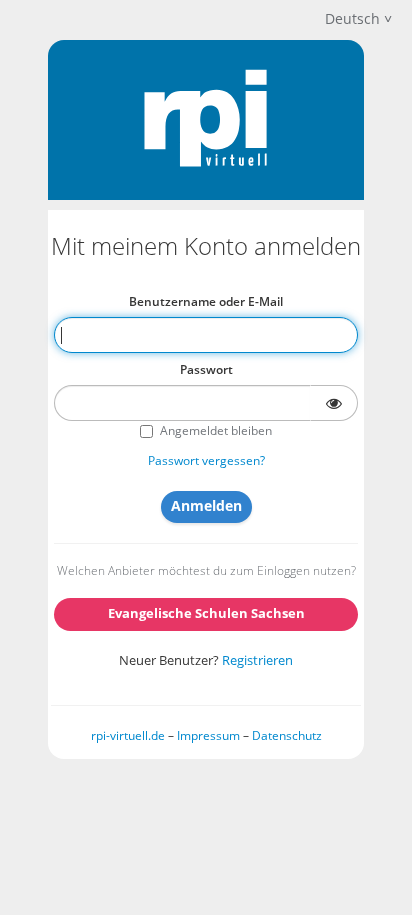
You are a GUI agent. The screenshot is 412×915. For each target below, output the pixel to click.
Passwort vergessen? (206, 460)
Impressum (208, 735)
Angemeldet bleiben (216, 430)
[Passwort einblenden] (334, 403)
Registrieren (257, 660)
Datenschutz (287, 735)
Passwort (206, 369)
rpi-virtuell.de (128, 735)
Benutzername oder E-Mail (206, 301)
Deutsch (352, 18)
